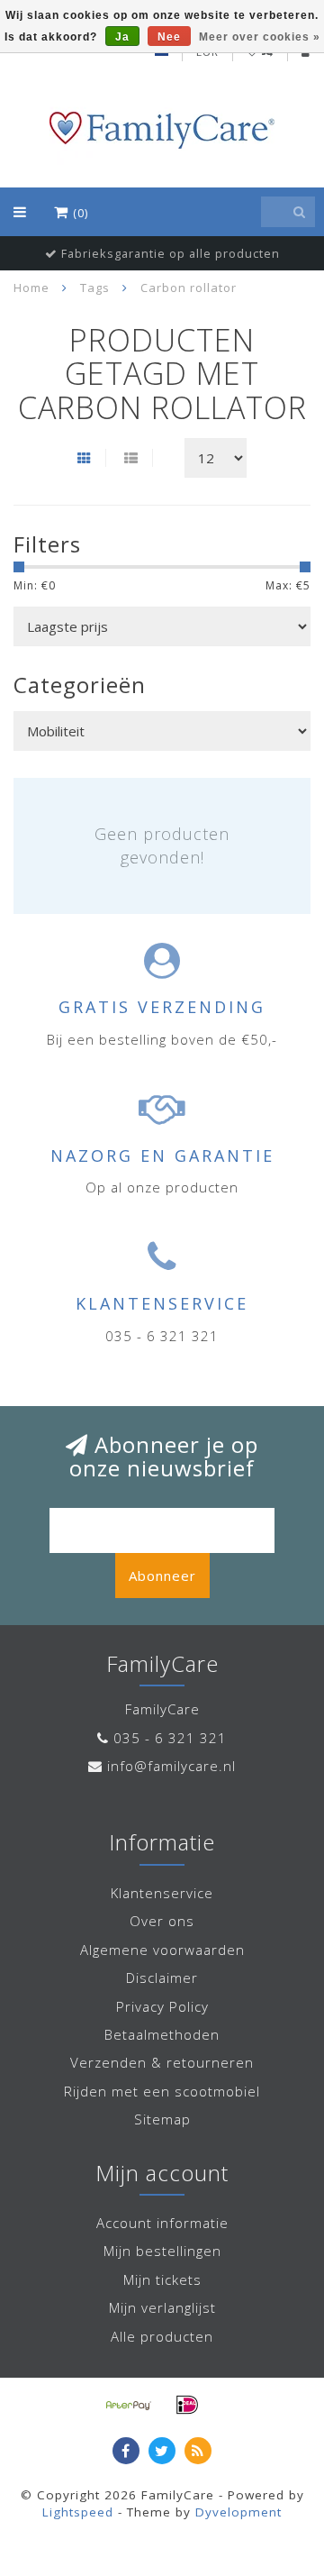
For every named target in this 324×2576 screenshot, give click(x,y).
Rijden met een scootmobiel (162, 2091)
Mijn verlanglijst (162, 2307)
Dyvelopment (238, 2512)
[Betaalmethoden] (129, 2405)
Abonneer (162, 1576)
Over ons (162, 1921)
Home (31, 288)
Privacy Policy (162, 2006)
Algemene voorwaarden (162, 1950)
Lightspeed (78, 2512)
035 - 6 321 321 (170, 1738)
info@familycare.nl (171, 1766)
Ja (122, 37)
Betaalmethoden (162, 2034)
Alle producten (162, 2336)
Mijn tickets (162, 2279)
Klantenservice (162, 1893)
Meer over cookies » (260, 37)
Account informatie (162, 2223)
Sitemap (162, 2119)
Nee (169, 37)
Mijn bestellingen (162, 2251)
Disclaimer (162, 1978)
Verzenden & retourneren (162, 2062)
